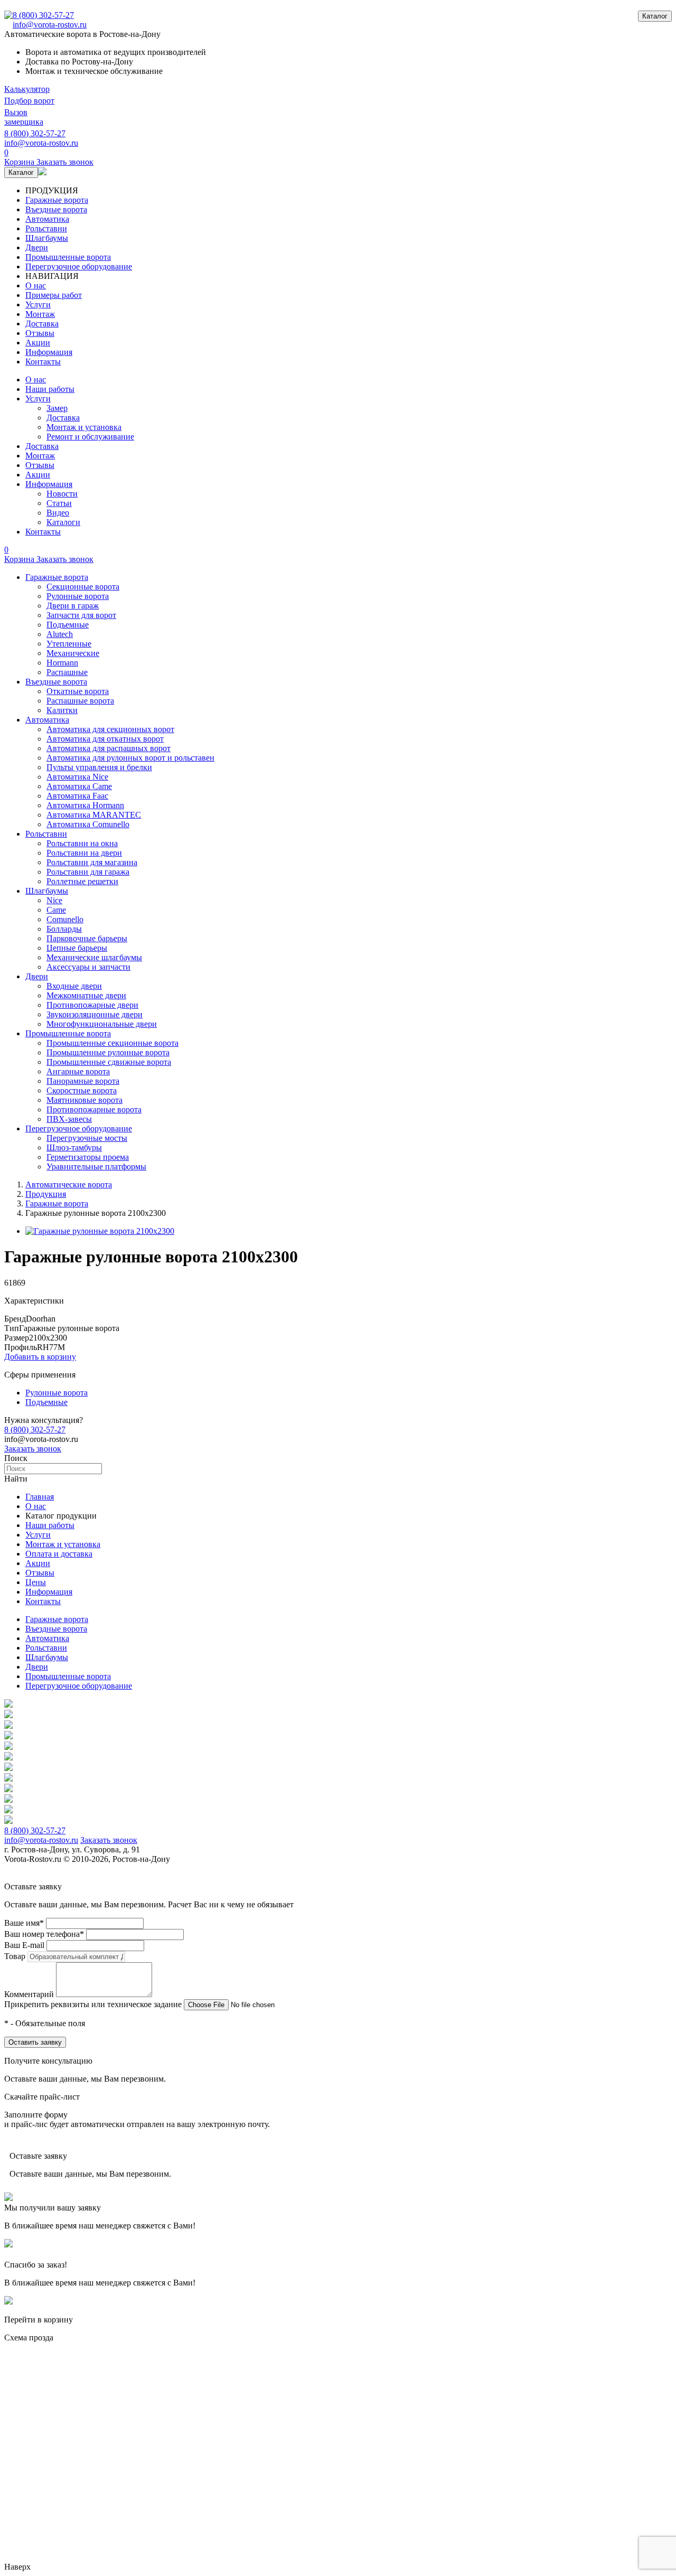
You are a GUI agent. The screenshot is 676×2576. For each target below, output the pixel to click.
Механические (73, 653)
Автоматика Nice (77, 777)
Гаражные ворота (57, 200)
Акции (38, 343)
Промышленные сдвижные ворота (109, 1062)
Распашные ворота (80, 701)
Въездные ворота (56, 209)
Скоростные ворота (82, 1090)
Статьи (59, 503)
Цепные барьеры (77, 948)
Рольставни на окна (82, 843)
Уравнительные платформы (96, 1167)
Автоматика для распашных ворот (109, 748)
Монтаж (40, 314)
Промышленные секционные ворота (112, 1043)
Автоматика (47, 219)
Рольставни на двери (84, 853)
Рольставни (46, 228)
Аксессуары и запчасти (88, 967)
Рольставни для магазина (92, 862)
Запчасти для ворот (81, 615)
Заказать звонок (33, 1449)
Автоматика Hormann (85, 805)
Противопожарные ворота (94, 1109)
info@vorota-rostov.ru (50, 25)
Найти (16, 1479)
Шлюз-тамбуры (74, 1148)
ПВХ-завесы (69, 1119)
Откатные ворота (78, 691)
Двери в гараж (73, 606)
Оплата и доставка (59, 1554)
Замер (57, 408)
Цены (36, 1582)
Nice (54, 900)
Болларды (64, 929)
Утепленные (69, 644)
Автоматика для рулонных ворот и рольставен (130, 758)
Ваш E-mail (24, 1945)
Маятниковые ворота (84, 1100)
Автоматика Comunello (88, 824)
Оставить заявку (35, 2042)
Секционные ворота (83, 587)
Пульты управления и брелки (99, 767)
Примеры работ (54, 295)
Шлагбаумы (47, 238)
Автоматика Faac (77, 796)
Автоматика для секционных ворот (110, 729)
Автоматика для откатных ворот (105, 739)
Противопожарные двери (92, 1005)
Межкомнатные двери (86, 995)
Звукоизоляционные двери (95, 1014)
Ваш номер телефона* (44, 1934)
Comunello (65, 919)
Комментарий (29, 1994)
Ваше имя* (24, 1923)
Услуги (38, 305)
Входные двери (74, 986)
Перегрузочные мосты (87, 1138)
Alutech (60, 634)
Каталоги (63, 522)
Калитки (62, 710)
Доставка (42, 324)
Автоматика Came (79, 786)
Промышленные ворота (68, 257)
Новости (62, 494)
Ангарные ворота (78, 1071)
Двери (37, 247)
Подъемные (68, 625)
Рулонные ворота (78, 596)
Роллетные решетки (82, 881)
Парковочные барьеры (87, 938)
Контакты (43, 362)
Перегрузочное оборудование (79, 266)
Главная (40, 1497)
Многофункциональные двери (102, 1024)
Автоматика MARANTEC (94, 815)
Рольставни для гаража (88, 872)
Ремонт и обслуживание (90, 437)
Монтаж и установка (84, 427)
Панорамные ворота (83, 1081)
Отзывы (40, 333)
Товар (15, 1956)
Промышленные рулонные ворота (108, 1052)
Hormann (62, 663)
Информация (49, 352)
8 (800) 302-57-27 (43, 15)
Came (56, 910)
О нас (36, 285)
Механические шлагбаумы (94, 957)
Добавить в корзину (40, 1357)
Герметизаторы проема (88, 1157)
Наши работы (50, 389)
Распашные (67, 672)
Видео (58, 513)
